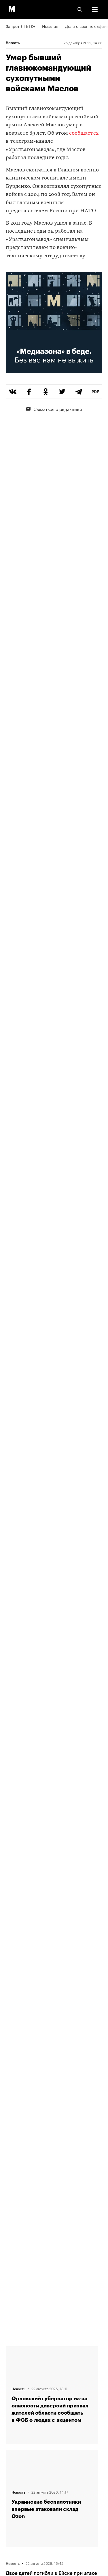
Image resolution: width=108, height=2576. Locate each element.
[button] (95, 9)
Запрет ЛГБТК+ (20, 26)
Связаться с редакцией (58, 409)
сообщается (84, 133)
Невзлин (50, 26)
